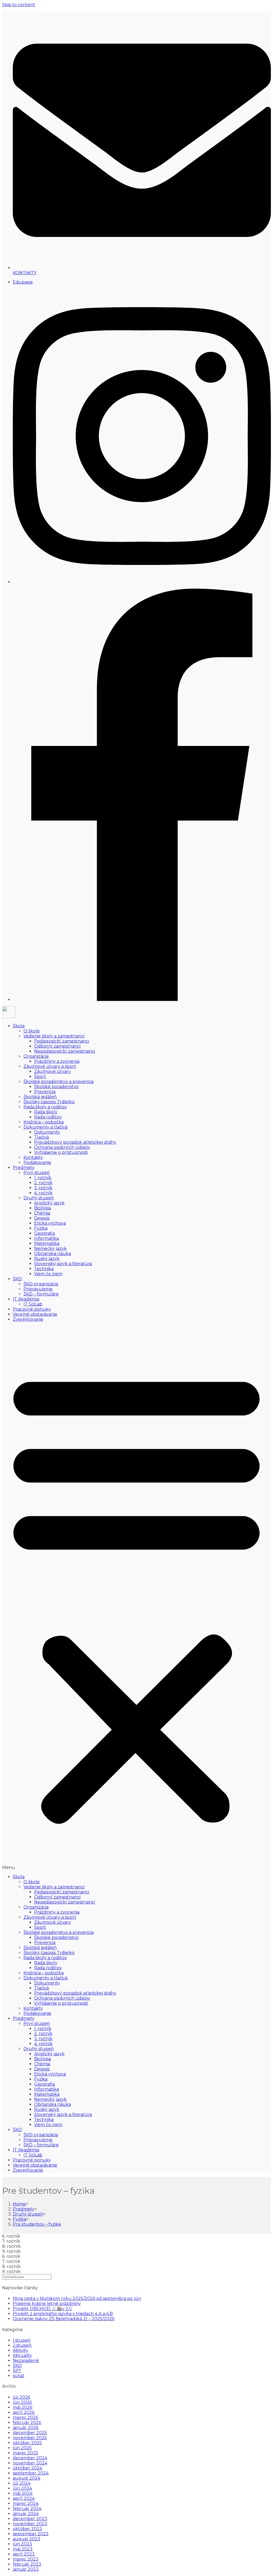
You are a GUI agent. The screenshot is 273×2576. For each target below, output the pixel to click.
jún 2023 (22, 2544)
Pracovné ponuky (32, 1309)
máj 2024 (23, 2493)
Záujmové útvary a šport (50, 1066)
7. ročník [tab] (11, 2241)
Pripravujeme (38, 1289)
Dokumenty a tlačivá (45, 1127)
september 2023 (31, 2534)
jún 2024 (22, 2488)
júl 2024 (22, 2483)
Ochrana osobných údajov (62, 1147)
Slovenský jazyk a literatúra (63, 1264)
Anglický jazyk (49, 1203)
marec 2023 (26, 2559)
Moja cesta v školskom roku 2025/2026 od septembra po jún (77, 2298)
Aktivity (21, 2350)
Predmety (24, 1168)
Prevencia (45, 1092)
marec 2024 (26, 2503)
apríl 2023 (24, 2554)
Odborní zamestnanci (57, 1046)
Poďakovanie (37, 1162)
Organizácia (36, 1056)
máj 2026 (23, 2407)
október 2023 (27, 2529)
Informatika (47, 1238)
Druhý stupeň (39, 1198)
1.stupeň (22, 2340)
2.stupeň (22, 2345)
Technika (44, 1269)
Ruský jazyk (47, 1259)
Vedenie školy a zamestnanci (54, 1036)
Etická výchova (50, 1223)
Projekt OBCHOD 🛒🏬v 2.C (42, 2309)
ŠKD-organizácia (41, 1284)
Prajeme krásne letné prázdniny (47, 2304)
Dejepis (42, 1218)
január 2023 (26, 2569)
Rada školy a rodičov (45, 1107)
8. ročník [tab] (11, 2246)
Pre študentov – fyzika (37, 2224)
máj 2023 (23, 2549)
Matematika (47, 1243)
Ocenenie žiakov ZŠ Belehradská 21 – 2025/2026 (64, 2319)
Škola (19, 1026)
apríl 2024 (24, 2498)
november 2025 (30, 2438)
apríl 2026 (24, 2412)
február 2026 (27, 2423)
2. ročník (43, 1183)
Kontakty (33, 1157)
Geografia (45, 1233)
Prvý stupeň (37, 1173)
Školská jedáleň (40, 1097)
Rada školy (46, 1112)
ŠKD (17, 1279)
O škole (32, 1031)
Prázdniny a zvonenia (57, 1061)
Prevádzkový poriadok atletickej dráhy (75, 1142)
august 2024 (27, 2478)
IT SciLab (33, 1304)
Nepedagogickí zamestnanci (65, 1051)
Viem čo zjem (48, 1274)
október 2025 (27, 2443)
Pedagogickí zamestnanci (62, 1041)
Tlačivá (41, 1137)
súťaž (19, 2376)
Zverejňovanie (28, 1319)
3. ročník (43, 1188)
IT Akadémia (26, 1299)
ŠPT (17, 2371)
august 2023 (27, 2539)
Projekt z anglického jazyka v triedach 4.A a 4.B (63, 2314)
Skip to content (19, 5)
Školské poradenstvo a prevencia (59, 1082)
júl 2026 (21, 2397)
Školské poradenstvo (56, 1087)
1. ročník (43, 1178)
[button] (136, 1598)
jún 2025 (22, 2448)
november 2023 (30, 2524)
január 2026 (26, 2428)
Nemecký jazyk (50, 1248)
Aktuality (22, 2355)
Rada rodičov (48, 1117)
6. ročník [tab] (11, 2236)
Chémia (42, 1213)
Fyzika (41, 1228)
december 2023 (30, 2519)
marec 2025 (25, 2453)
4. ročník (43, 1193)
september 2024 (31, 2473)
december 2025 (30, 2433)
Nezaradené (26, 2360)
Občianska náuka (53, 1254)
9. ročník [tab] (11, 2251)
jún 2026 (22, 2402)
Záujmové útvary (53, 1071)
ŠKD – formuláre (41, 1294)
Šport (40, 1076)
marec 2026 (25, 2417)
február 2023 (27, 2564)
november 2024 (30, 2463)
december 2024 (30, 2458)
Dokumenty (47, 1132)
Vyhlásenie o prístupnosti (61, 1152)
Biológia (43, 1208)
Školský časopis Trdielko (49, 1102)
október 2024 (27, 2468)
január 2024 (26, 2514)
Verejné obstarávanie (35, 1314)
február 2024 (27, 2509)
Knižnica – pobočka (44, 1122)
